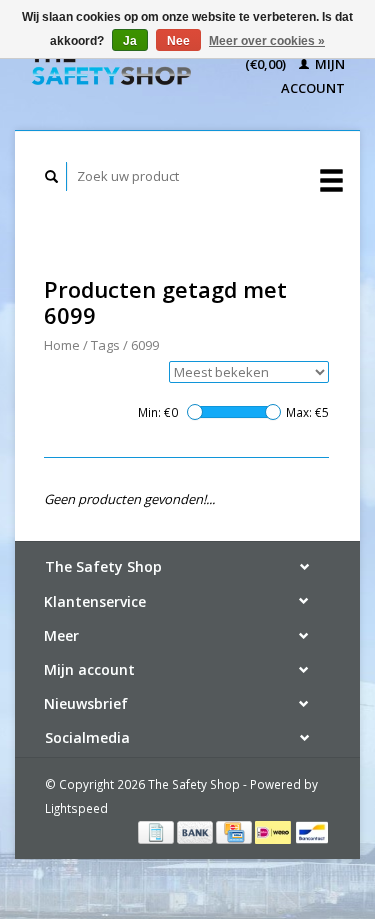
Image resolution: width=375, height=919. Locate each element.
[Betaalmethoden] (157, 831)
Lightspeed (76, 808)
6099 (145, 345)
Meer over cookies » (267, 41)
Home (62, 345)
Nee (178, 41)
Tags (105, 345)
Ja (130, 41)
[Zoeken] (52, 176)
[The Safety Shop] (110, 65)
